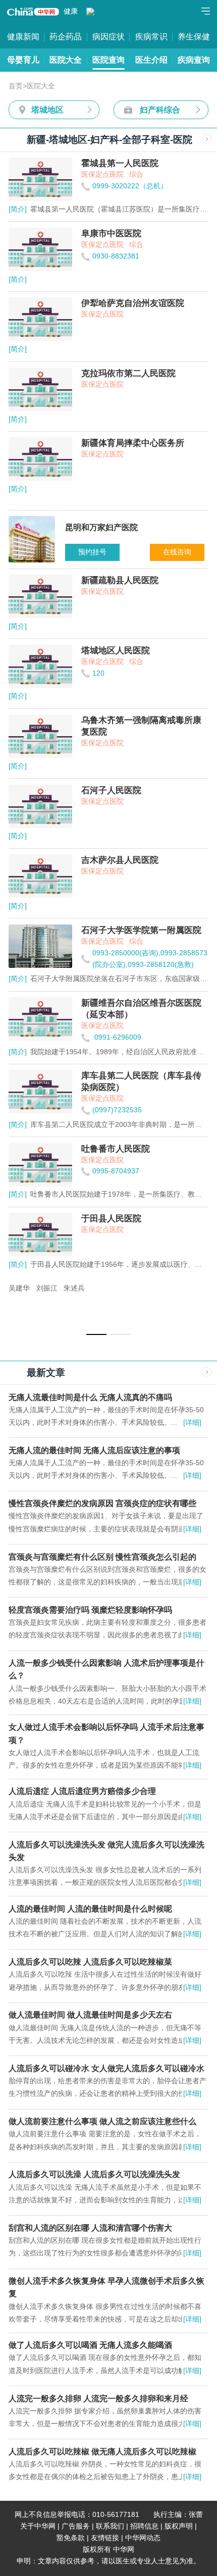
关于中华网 (38, 2526)
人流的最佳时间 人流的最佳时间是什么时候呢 (90, 1909)
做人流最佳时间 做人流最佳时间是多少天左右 (90, 2015)
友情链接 (105, 2538)
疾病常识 (151, 36)
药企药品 (66, 36)
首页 (16, 86)
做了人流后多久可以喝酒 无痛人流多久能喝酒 (90, 2345)
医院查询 (108, 60)
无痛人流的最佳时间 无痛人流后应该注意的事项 (94, 1450)
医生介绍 (151, 60)
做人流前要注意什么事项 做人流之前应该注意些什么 (102, 2121)
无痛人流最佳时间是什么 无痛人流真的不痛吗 (90, 1397)
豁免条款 (71, 2538)
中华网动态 (143, 2538)
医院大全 (66, 60)
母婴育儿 (23, 60)
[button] (96, 1334)
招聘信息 (144, 2526)
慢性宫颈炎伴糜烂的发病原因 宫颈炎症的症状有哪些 (102, 1503)
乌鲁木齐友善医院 (37, 1288)
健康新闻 (23, 36)
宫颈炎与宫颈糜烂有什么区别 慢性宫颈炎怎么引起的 (102, 1557)
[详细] (192, 1423)
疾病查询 (194, 60)
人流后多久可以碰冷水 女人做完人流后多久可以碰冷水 (106, 2068)
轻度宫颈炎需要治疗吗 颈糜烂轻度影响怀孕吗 (90, 1610)
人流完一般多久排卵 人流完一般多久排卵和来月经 (98, 2398)
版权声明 (179, 2526)
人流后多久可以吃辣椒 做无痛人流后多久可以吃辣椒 (102, 2451)
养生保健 (194, 36)
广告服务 (76, 2526)
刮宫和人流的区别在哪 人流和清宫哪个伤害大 (90, 2228)
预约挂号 (92, 552)
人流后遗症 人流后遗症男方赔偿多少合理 (82, 1791)
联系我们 (110, 2526)
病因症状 (108, 36)
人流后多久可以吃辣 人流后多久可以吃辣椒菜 (90, 1962)
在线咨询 (177, 552)
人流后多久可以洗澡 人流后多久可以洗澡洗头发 (94, 2174)
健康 (71, 11)
